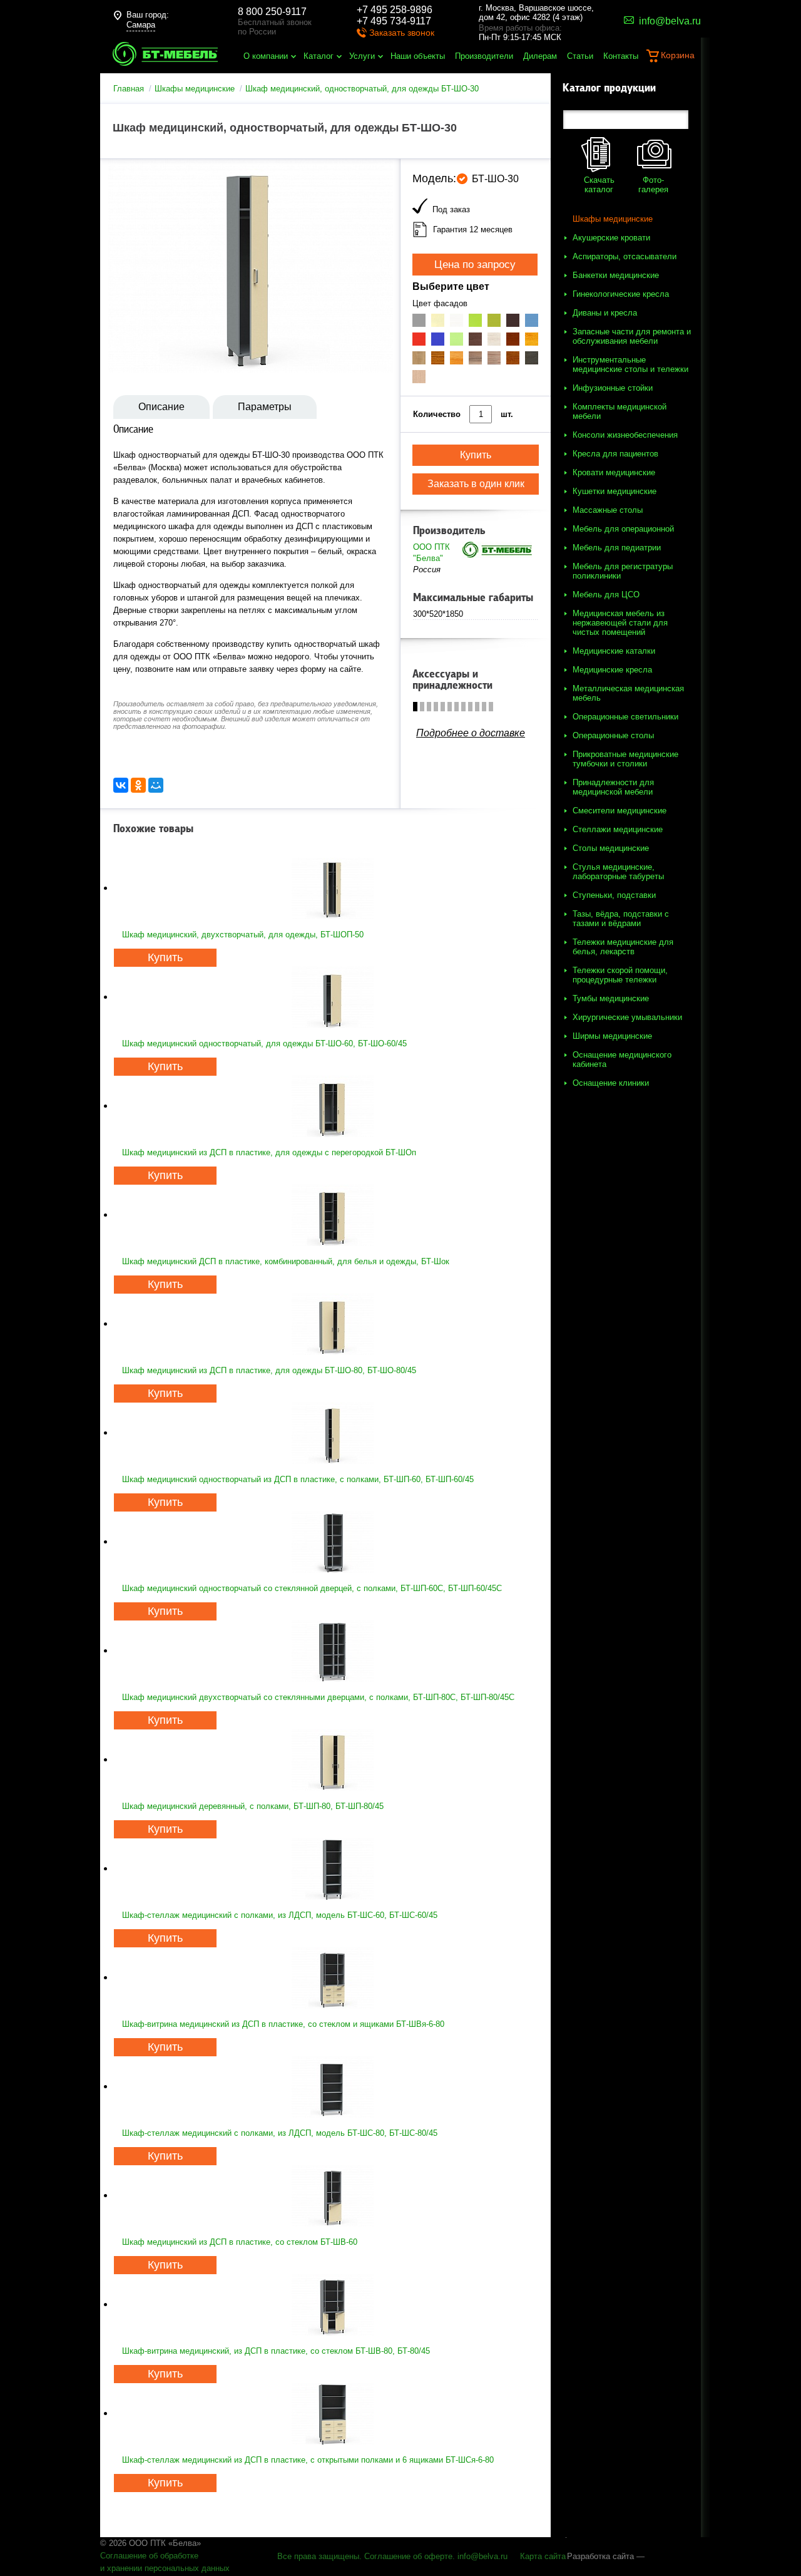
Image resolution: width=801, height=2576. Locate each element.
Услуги (362, 56)
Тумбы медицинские (611, 998)
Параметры (265, 407)
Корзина (678, 55)
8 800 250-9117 (272, 12)
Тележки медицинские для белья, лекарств (623, 947)
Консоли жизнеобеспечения (625, 435)
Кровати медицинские (614, 472)
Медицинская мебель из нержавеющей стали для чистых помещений (620, 623)
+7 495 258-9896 (395, 10)
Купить (165, 957)
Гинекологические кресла (621, 294)
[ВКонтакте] (121, 785)
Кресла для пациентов (615, 454)
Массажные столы (608, 510)
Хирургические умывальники (627, 1017)
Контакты (621, 56)
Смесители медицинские (620, 811)
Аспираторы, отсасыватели (625, 256)
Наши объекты (418, 56)
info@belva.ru (482, 2556)
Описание (161, 407)
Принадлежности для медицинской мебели (613, 787)
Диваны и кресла (605, 313)
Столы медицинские (611, 848)
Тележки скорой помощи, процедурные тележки (620, 975)
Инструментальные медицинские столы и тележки (630, 364)
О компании (266, 56)
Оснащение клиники (611, 1083)
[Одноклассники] (138, 785)
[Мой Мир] (156, 785)
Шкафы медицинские (195, 89)
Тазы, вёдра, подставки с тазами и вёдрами (621, 919)
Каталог (319, 56)
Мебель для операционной (623, 529)
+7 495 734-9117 (394, 21)
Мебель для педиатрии (617, 548)
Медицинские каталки (614, 651)
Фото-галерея (653, 185)
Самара (141, 25)
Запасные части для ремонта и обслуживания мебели (632, 336)
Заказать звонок (402, 33)
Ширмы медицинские (612, 1036)
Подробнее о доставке (471, 733)
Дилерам (540, 56)
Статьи (580, 56)
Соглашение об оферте (408, 2556)
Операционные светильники (625, 717)
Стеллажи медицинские (618, 829)
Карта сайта (543, 2556)
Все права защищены (318, 2556)
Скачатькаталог (599, 185)
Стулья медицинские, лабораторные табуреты (618, 872)
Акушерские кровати (611, 238)
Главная (129, 89)
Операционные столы (613, 735)
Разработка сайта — (606, 2556)
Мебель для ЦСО (606, 595)
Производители (484, 56)
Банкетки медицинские (616, 275)
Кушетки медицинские (615, 491)
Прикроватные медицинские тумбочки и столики (625, 759)
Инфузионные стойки (613, 388)
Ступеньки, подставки (614, 895)
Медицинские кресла (612, 670)
